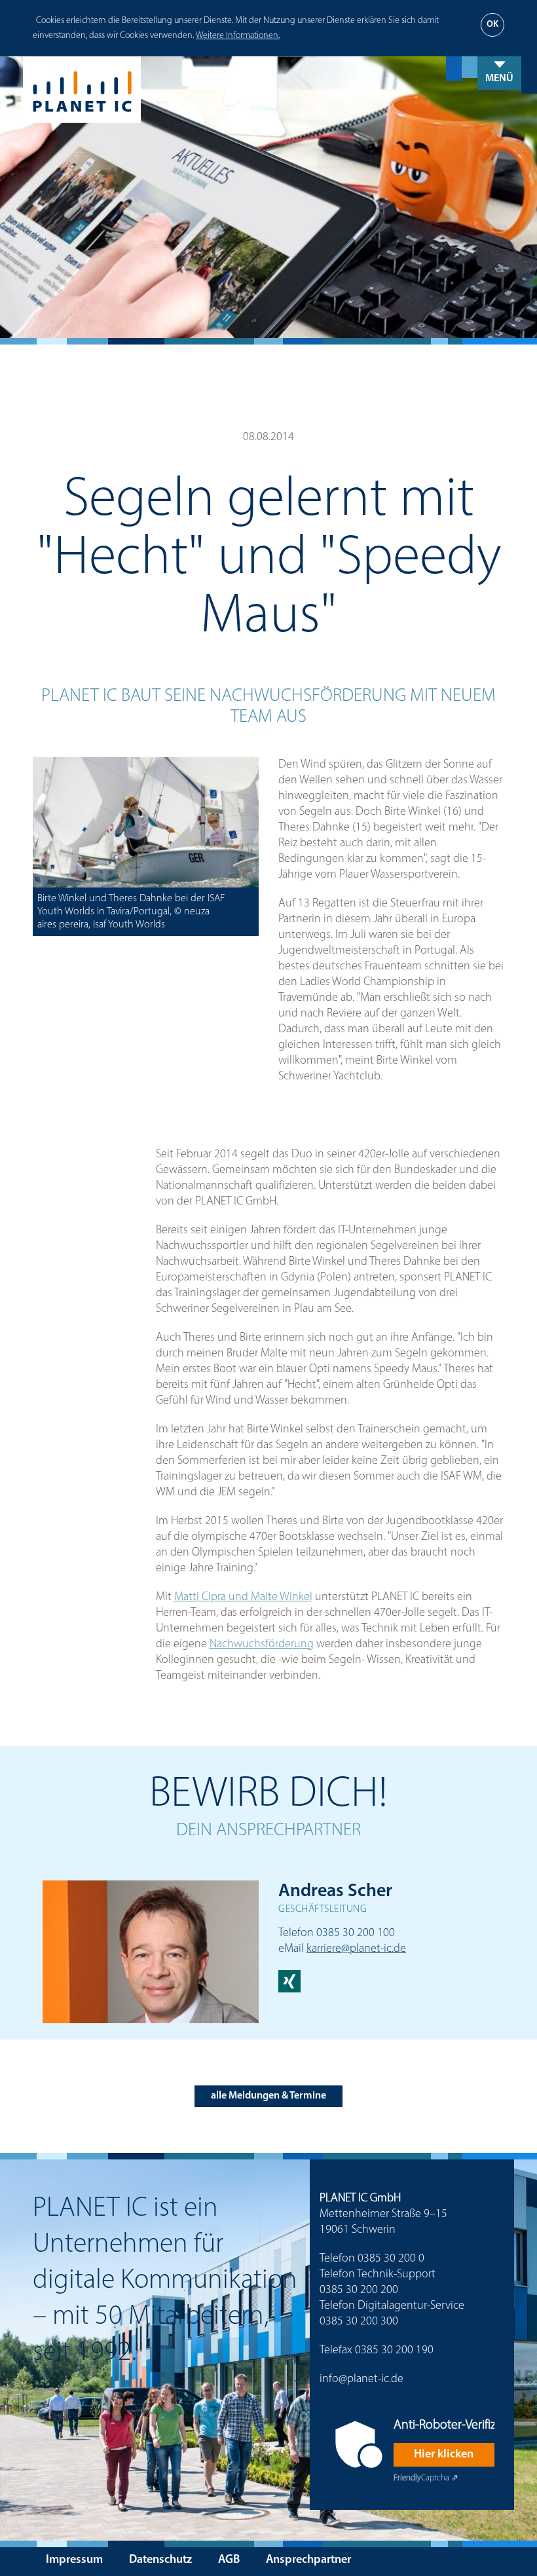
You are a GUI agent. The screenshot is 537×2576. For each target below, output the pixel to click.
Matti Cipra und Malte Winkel (243, 1597)
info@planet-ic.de (361, 2380)
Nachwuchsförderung (262, 1645)
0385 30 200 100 (356, 1933)
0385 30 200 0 (391, 2259)
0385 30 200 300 (359, 2322)
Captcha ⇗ (426, 2478)
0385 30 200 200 (359, 2290)
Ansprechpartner (308, 2560)
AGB (229, 2560)
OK (492, 25)
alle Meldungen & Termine (268, 2096)
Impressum (74, 2560)
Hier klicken (444, 2455)
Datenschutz (160, 2560)
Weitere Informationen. (238, 36)
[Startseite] (280, 90)
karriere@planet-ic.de (356, 1949)
